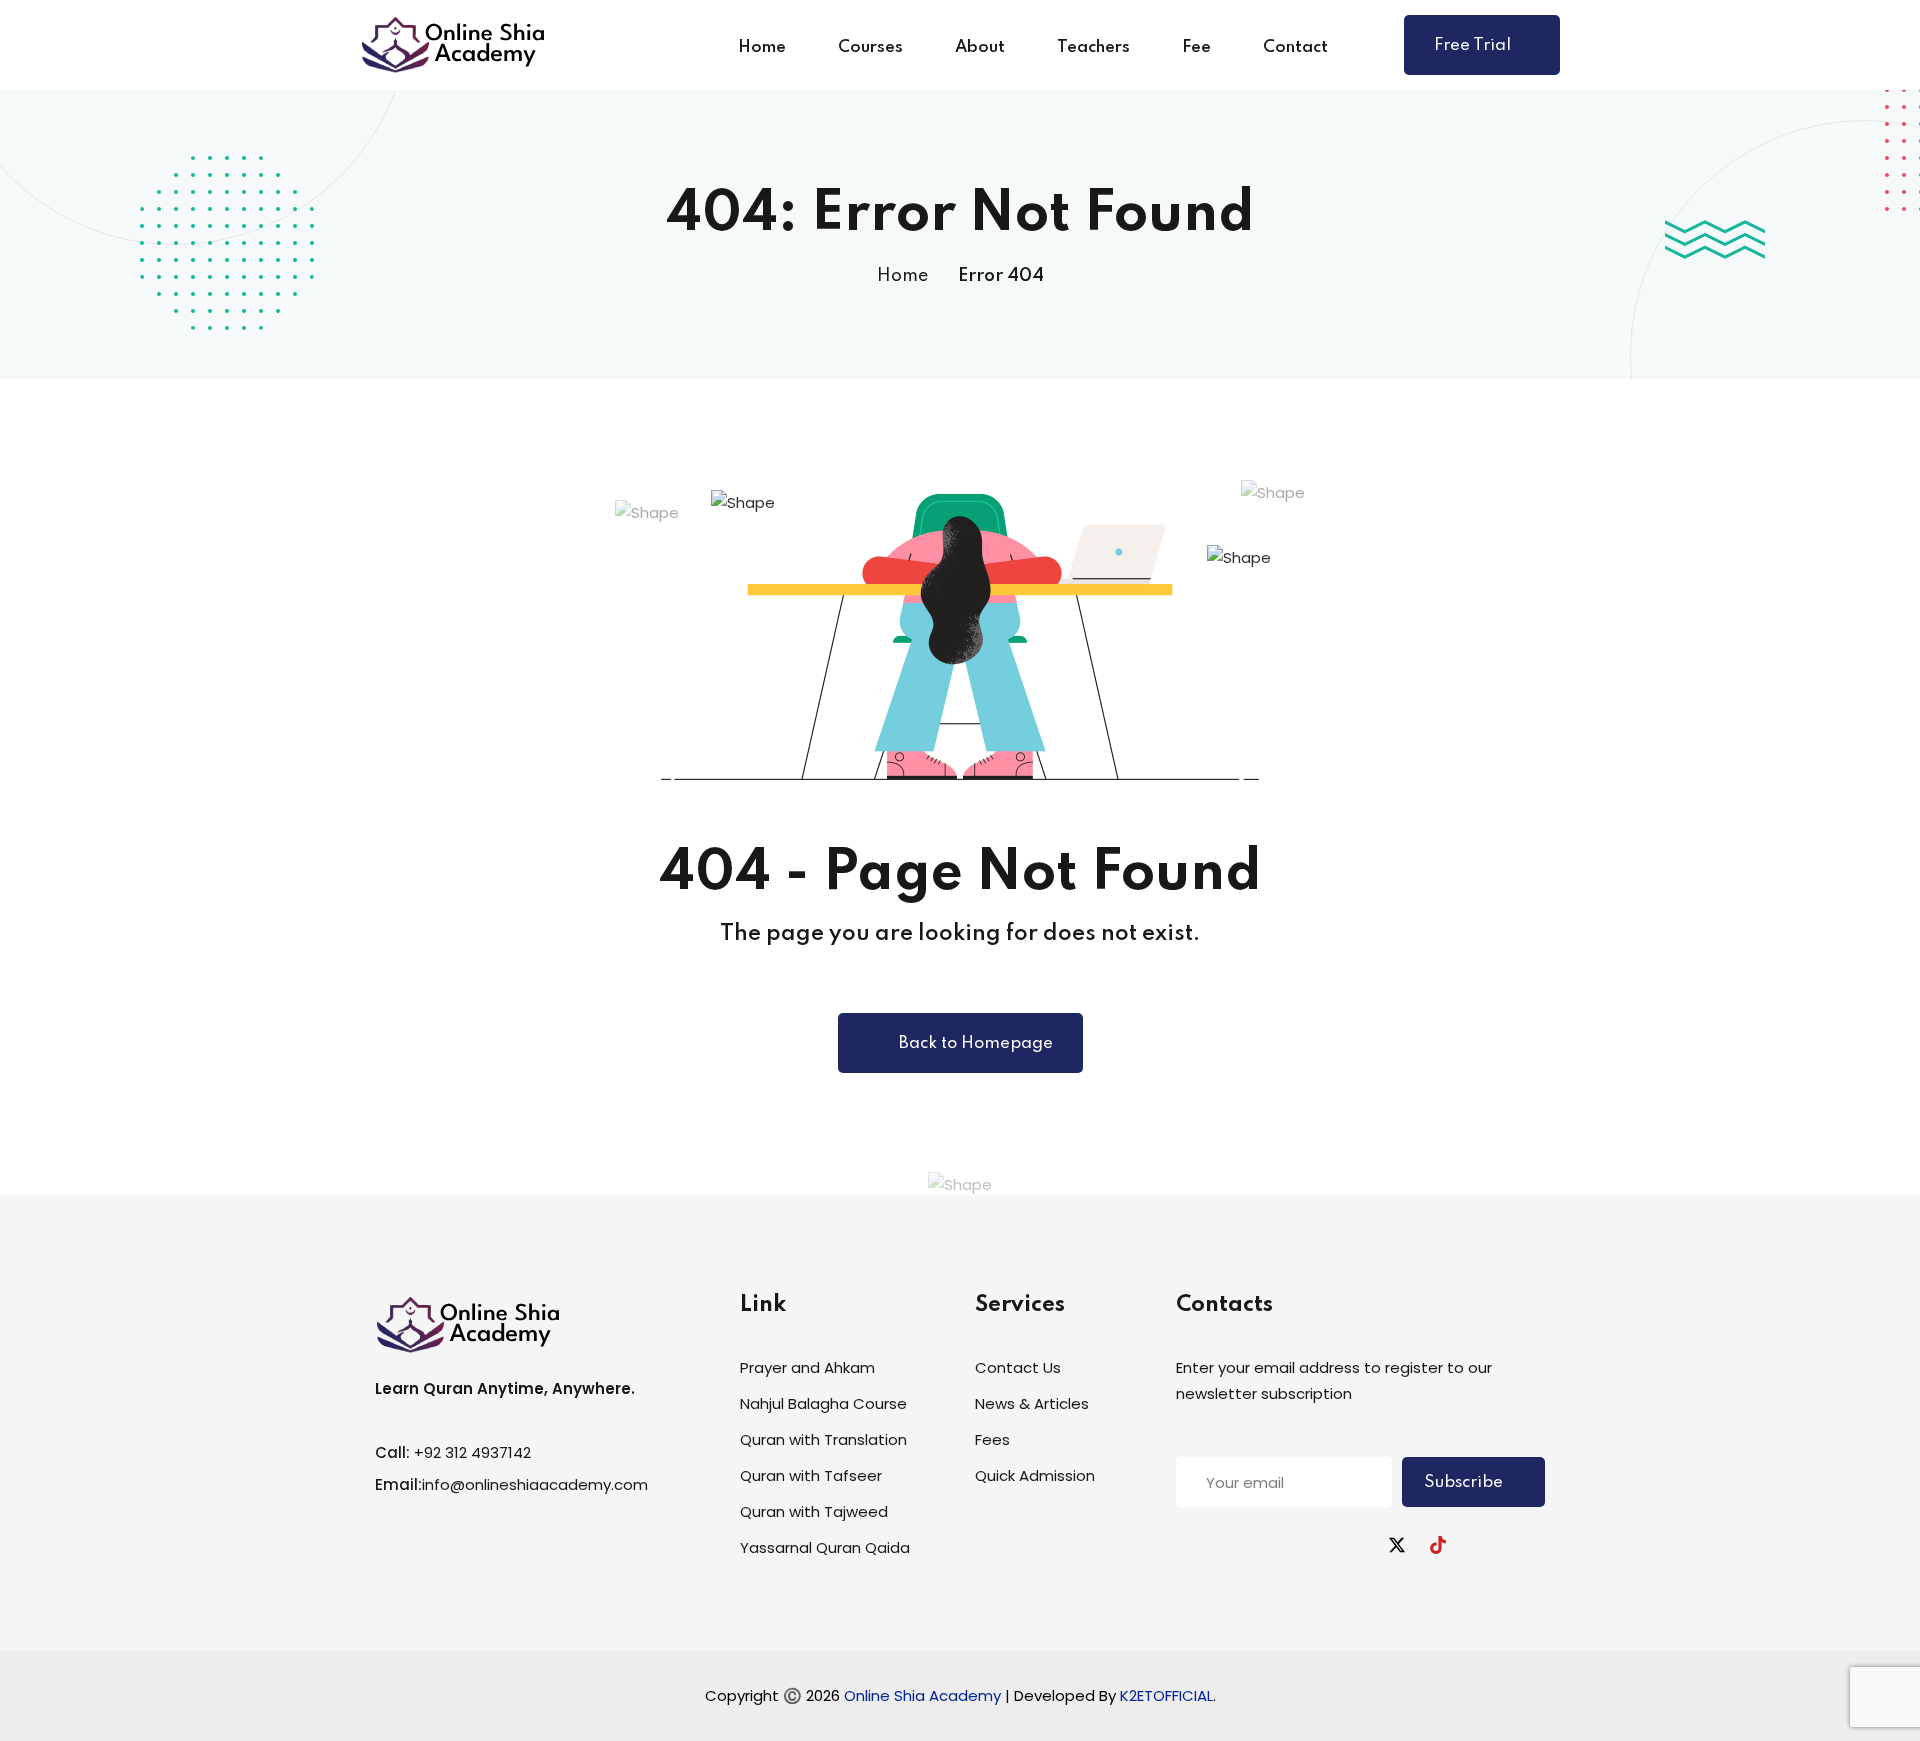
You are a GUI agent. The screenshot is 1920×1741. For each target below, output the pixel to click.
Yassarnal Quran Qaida (825, 1547)
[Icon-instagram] (1356, 1545)
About (980, 47)
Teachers (1093, 47)
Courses (870, 47)
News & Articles (1032, 1403)
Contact (1295, 47)
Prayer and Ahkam (807, 1367)
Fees (992, 1439)
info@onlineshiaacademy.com (535, 1484)
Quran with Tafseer (811, 1475)
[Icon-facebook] (1274, 1545)
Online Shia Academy (924, 1695)
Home (762, 47)
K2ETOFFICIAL (1166, 1695)
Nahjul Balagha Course (823, 1403)
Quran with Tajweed (814, 1511)
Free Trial (1472, 45)
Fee (1196, 47)
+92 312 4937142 (472, 1452)
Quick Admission (1035, 1475)
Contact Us (1018, 1367)
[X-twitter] (1397, 1545)
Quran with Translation (823, 1439)
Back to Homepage (976, 1043)
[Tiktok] (1438, 1545)
